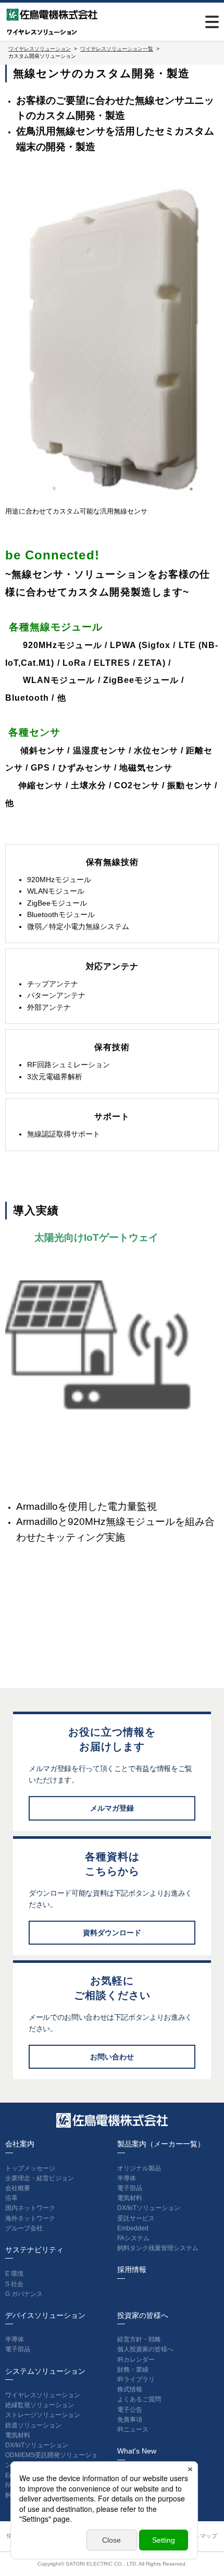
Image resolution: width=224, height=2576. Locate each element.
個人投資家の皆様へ (145, 2349)
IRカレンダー (136, 2360)
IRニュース (133, 2430)
